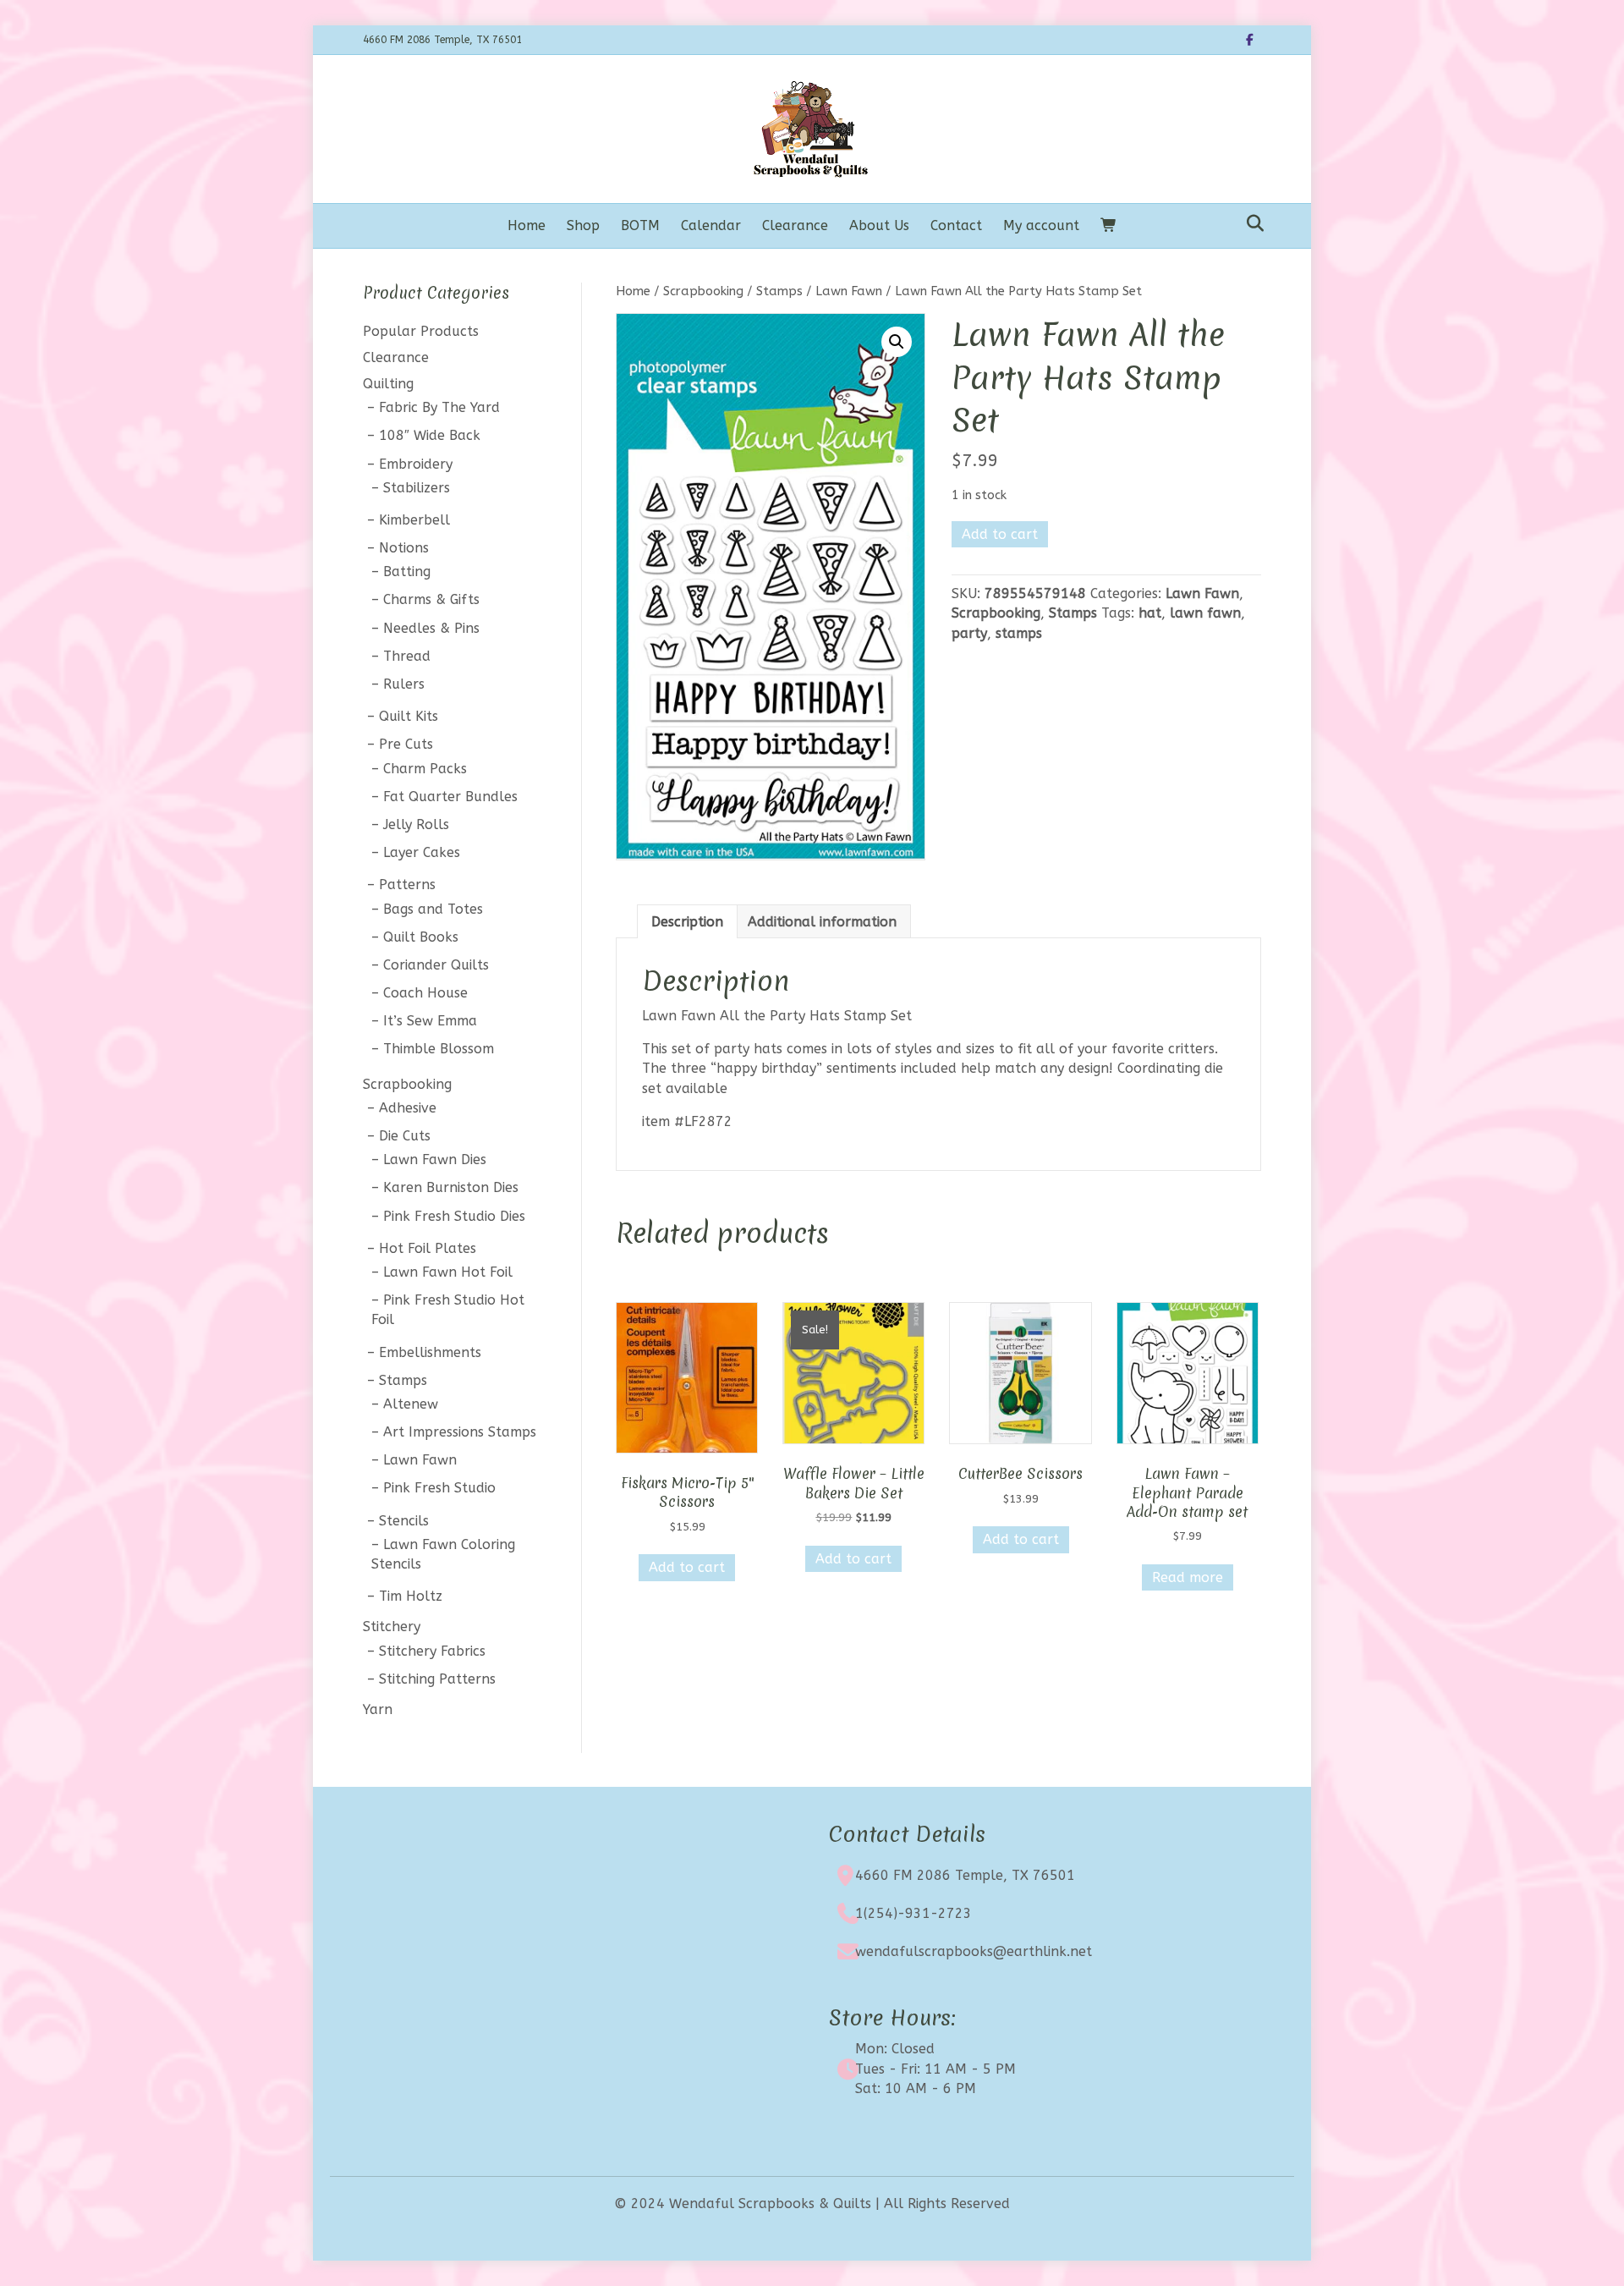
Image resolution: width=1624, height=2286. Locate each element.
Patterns (407, 885)
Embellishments (430, 1352)
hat (1150, 613)
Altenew (411, 1404)
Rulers (404, 684)
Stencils (404, 1521)
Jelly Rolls (416, 824)
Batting (407, 571)
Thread (407, 656)
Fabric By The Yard (439, 407)
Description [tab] (687, 922)
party (969, 633)
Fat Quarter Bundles (450, 797)
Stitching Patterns (437, 1679)
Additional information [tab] (822, 922)
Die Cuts (405, 1136)
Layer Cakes (422, 852)
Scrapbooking (703, 291)
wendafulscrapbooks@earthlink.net (974, 1951)
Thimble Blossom (439, 1049)
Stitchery (392, 1627)
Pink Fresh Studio (439, 1488)
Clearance (795, 225)
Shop (583, 225)
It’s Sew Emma (430, 1021)
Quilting (388, 384)
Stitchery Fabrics (432, 1651)
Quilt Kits (409, 716)
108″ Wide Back (430, 435)
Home (527, 225)
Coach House (425, 993)
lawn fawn (1205, 613)
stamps (1019, 633)
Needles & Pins (431, 628)
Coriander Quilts (436, 965)
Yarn (378, 1709)
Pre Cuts (406, 744)
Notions (404, 548)
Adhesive (408, 1108)
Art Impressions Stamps (460, 1432)
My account (1041, 225)
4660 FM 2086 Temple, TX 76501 (965, 1875)
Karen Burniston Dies (451, 1187)
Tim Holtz (411, 1596)
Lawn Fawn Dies (435, 1159)
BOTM (640, 225)
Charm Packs (425, 769)
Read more (1188, 1577)
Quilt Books (421, 937)
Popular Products (421, 331)
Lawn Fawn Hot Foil (448, 1272)
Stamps (779, 291)
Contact (956, 225)
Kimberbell (414, 520)
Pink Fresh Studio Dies (454, 1216)
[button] (897, 342)
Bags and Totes (433, 909)
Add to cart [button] (687, 1567)
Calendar (711, 225)
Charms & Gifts (431, 599)
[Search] (1251, 223)
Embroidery (416, 464)
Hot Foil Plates (428, 1248)
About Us (879, 225)
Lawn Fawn (849, 291)
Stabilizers (417, 488)
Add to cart (1000, 534)
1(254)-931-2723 (913, 1913)
